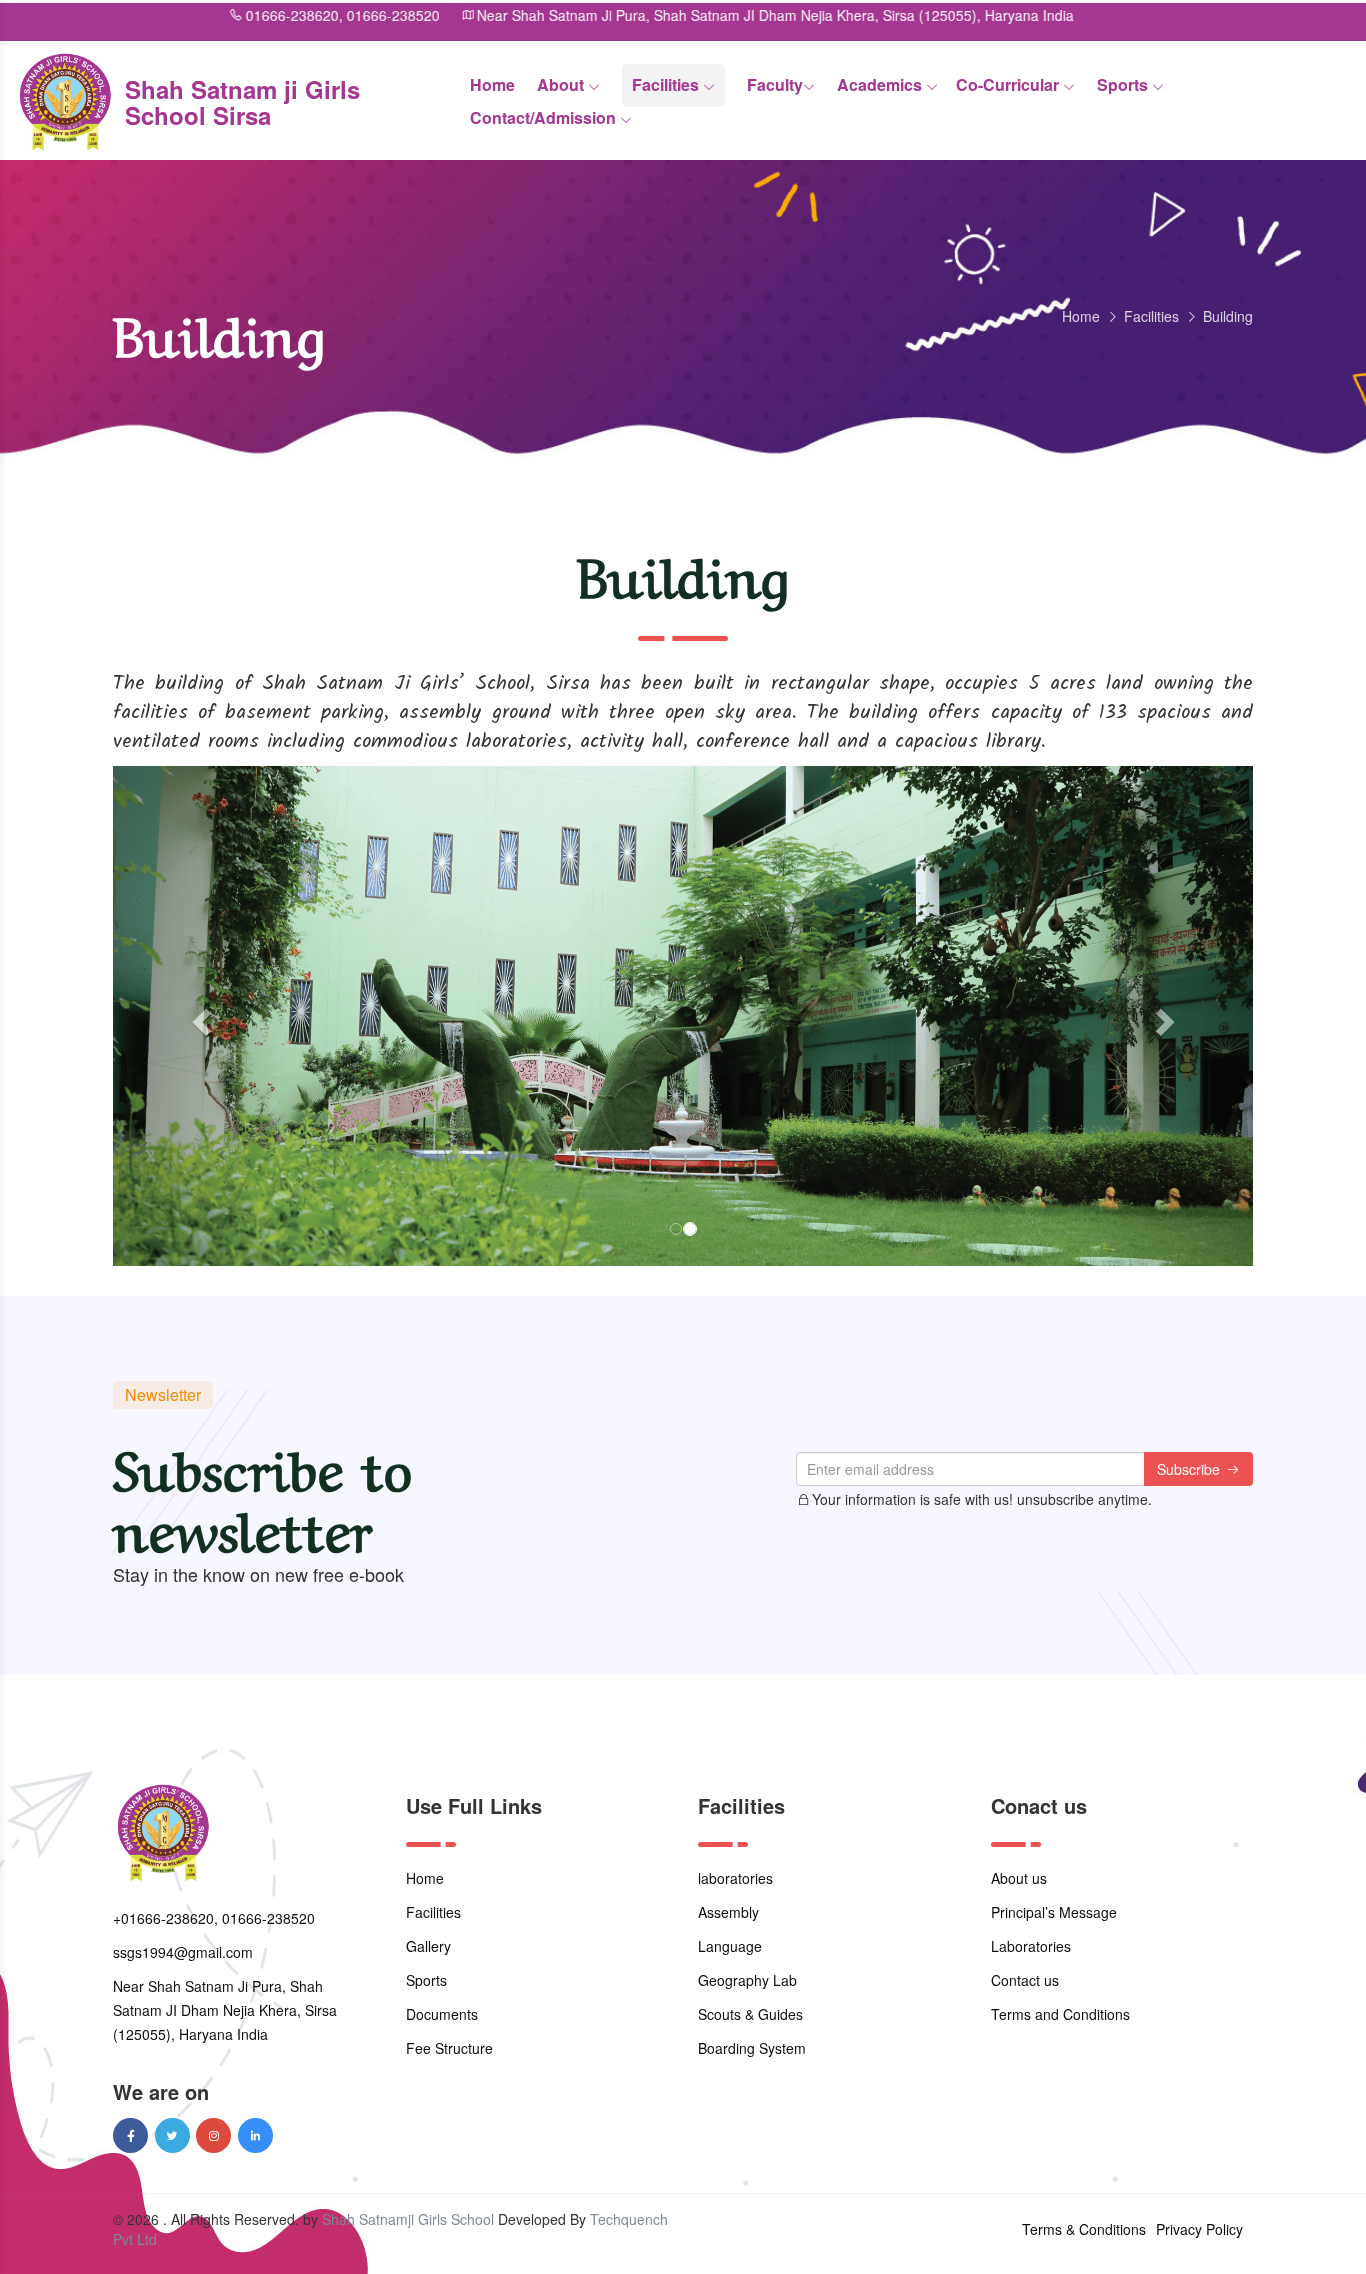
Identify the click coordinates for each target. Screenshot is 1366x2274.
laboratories (735, 1878)
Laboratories (1031, 1946)
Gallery (428, 1946)
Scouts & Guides (750, 2014)
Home (492, 84)
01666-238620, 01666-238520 (255, 15)
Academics (881, 84)
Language (730, 1946)
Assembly (728, 1912)
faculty (775, 84)
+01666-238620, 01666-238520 (214, 1918)
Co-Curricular (1009, 84)
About (562, 84)
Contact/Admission (545, 117)
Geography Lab (747, 1980)
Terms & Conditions (1084, 2229)
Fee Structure (449, 2048)
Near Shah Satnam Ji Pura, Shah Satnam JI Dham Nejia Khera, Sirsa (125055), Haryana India (688, 15)
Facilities (667, 84)
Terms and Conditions (1060, 2014)
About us (1019, 1878)
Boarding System (752, 2048)
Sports (1124, 84)
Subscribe (1190, 1469)
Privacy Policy (1199, 2229)
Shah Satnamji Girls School (408, 2219)
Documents (442, 2014)
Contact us (1025, 1980)
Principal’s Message (1054, 1912)
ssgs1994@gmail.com (183, 1952)
